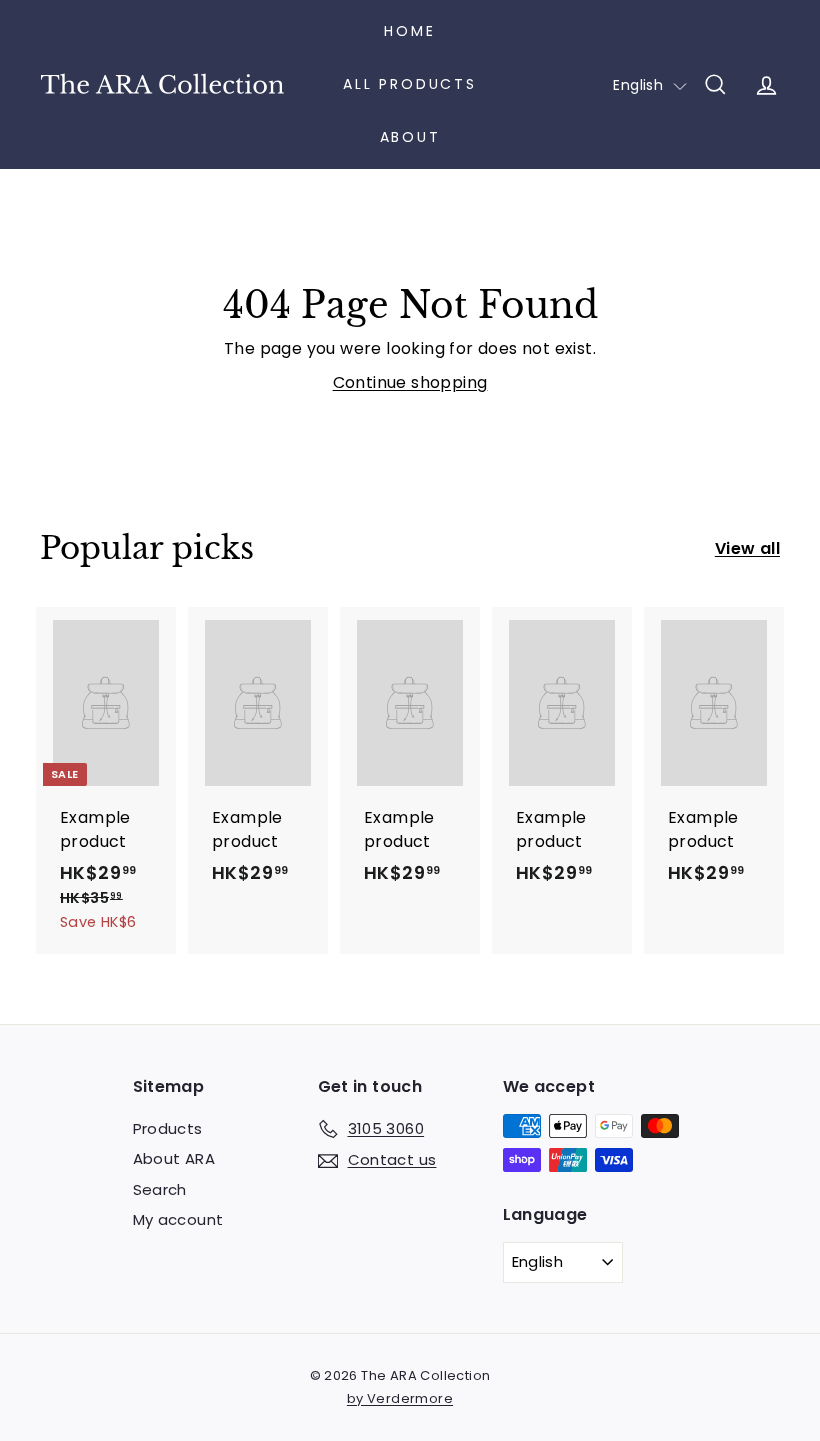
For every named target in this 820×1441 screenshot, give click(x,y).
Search (160, 1189)
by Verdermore (400, 1398)
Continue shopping (410, 382)
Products (168, 1128)
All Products (410, 84)
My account (178, 1219)
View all (747, 548)
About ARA (174, 1158)
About (410, 137)
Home (409, 31)
